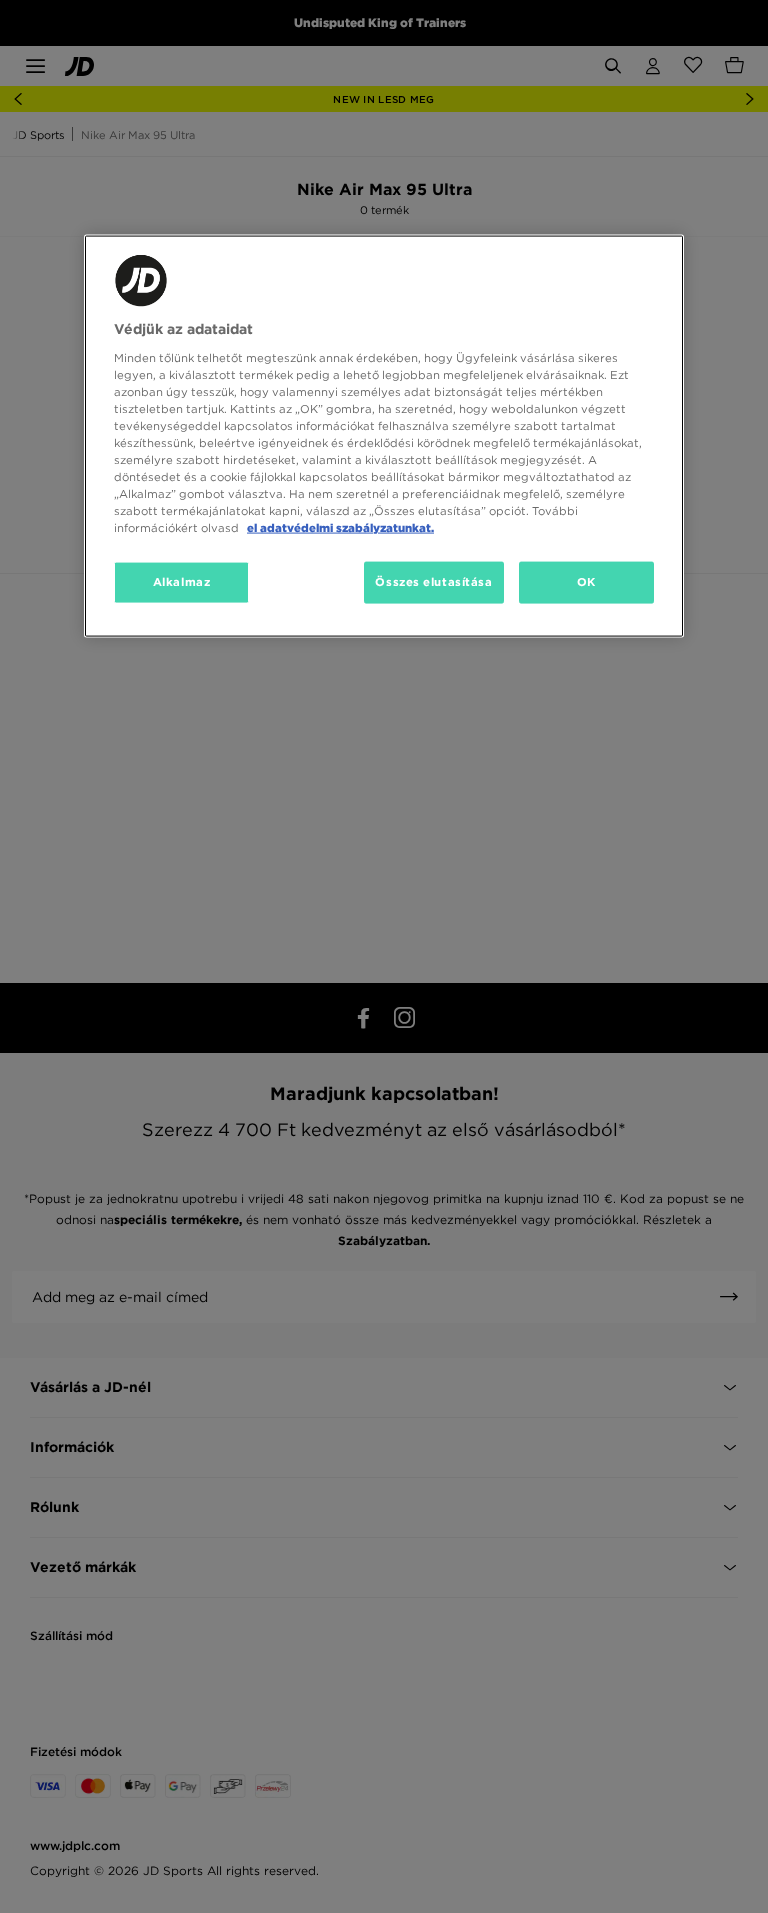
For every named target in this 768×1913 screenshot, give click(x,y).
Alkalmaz (182, 582)
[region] (384, 436)
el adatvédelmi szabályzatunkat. (340, 528)
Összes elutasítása (433, 582)
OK (586, 582)
